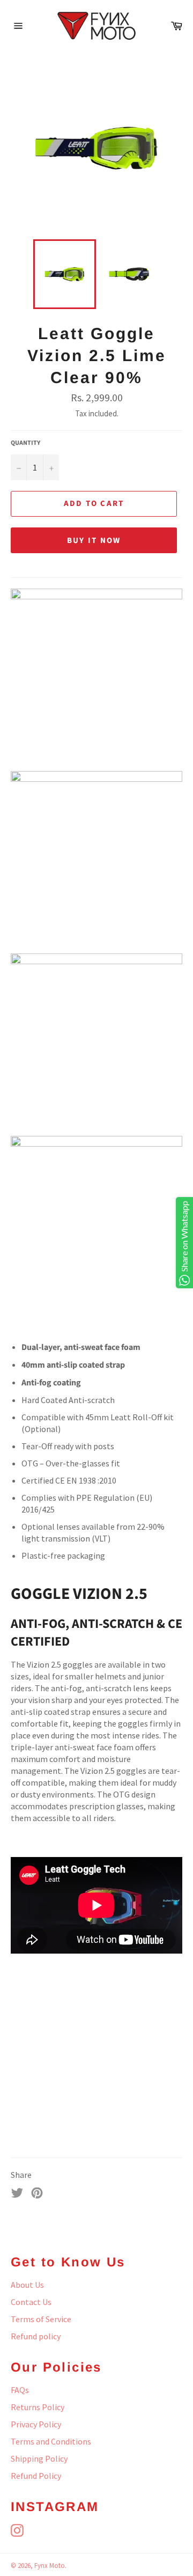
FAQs (20, 2390)
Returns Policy (38, 2407)
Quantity (25, 443)
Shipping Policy (39, 2458)
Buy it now (94, 541)
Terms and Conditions (51, 2441)
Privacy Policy (36, 2424)
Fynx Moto (50, 2565)
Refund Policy (36, 2476)
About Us (27, 2285)
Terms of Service (41, 2319)
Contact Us (31, 2302)
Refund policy (36, 2336)
